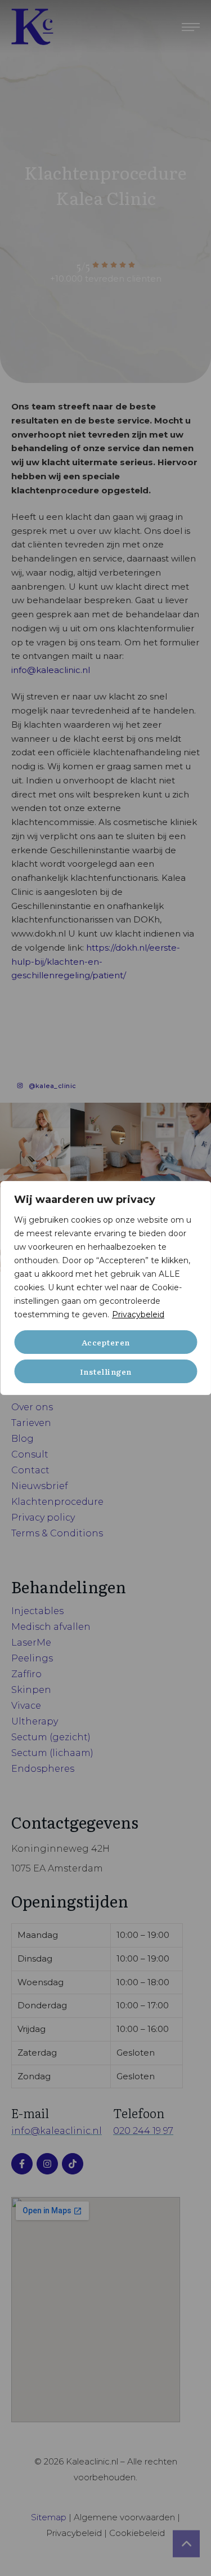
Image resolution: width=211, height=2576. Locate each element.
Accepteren (106, 1342)
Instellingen (106, 1371)
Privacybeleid (138, 1314)
